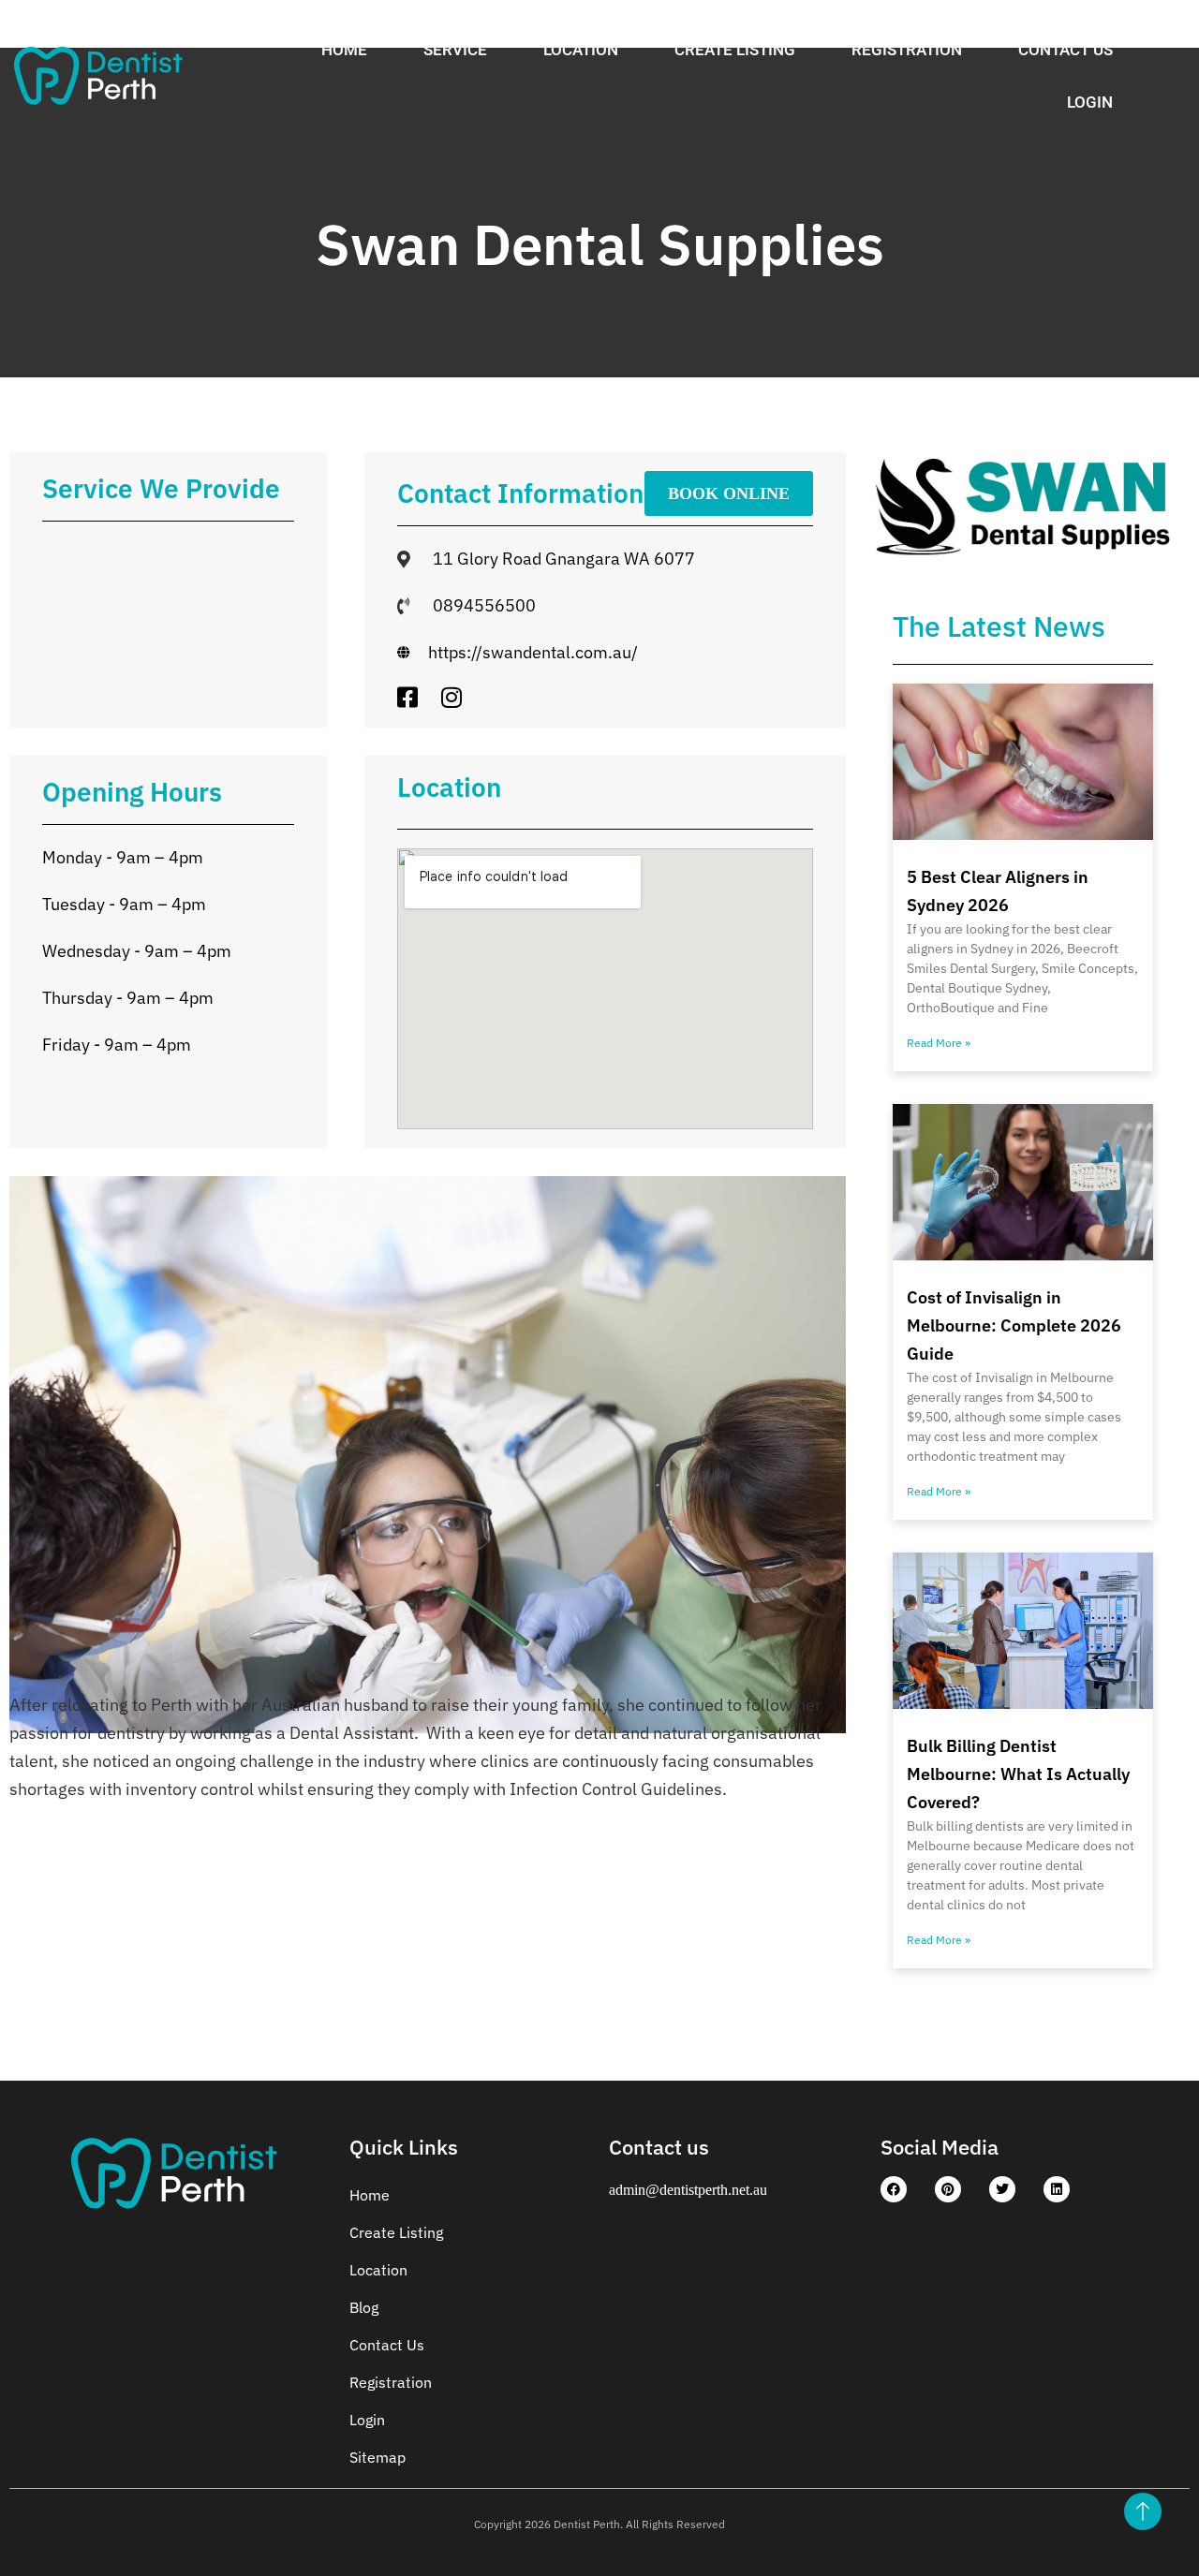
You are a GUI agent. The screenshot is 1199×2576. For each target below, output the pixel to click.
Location (581, 50)
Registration (907, 50)
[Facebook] (894, 2189)
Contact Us (1066, 50)
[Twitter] (1002, 2189)
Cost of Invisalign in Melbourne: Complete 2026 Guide (1014, 1325)
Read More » (939, 1043)
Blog (364, 2307)
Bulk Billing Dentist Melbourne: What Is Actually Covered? (1018, 1774)
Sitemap (377, 2457)
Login (1090, 102)
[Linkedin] (1057, 2189)
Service (455, 50)
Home (344, 50)
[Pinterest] (948, 2189)
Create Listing (735, 50)
